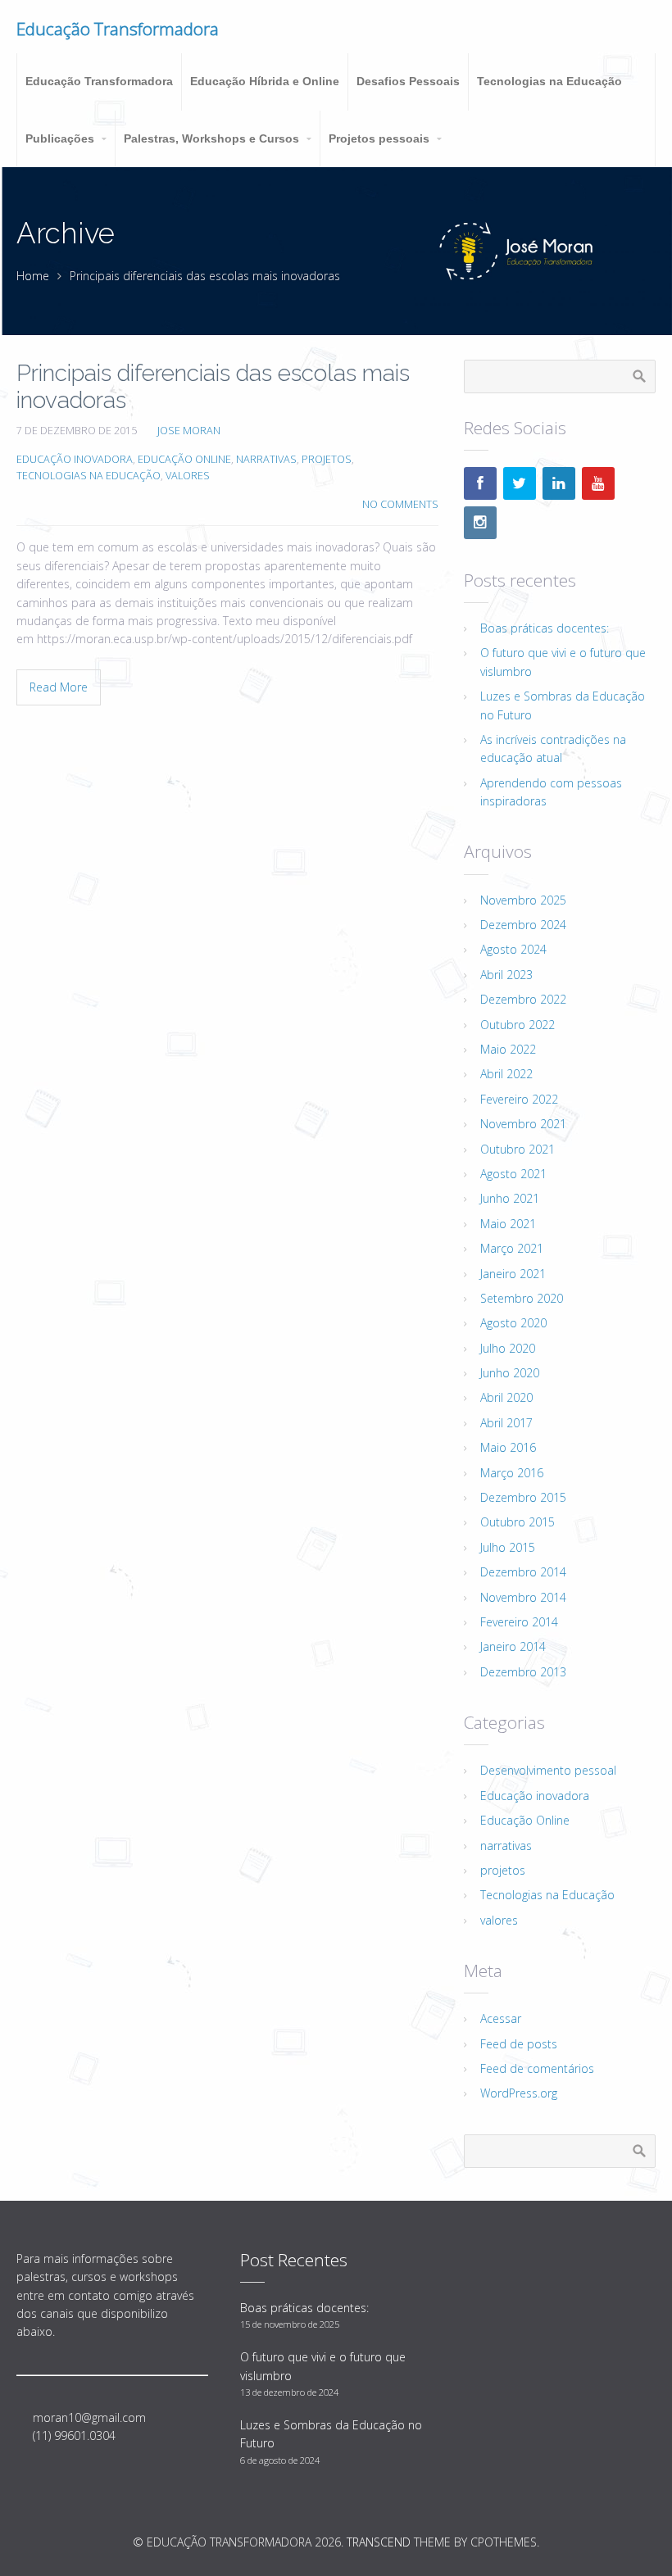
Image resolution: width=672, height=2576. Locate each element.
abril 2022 (506, 1074)
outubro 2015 (518, 1522)
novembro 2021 (523, 1124)
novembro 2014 (523, 1597)
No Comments (400, 504)
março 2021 (512, 1248)
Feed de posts (519, 2044)
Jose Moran (189, 431)
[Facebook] (480, 483)
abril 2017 (506, 1423)
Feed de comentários (537, 2068)
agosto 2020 (513, 1323)
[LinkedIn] (559, 483)
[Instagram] (480, 523)
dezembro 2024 (523, 925)
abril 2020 (506, 1397)
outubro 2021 (518, 1149)
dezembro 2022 (523, 999)
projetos (327, 459)
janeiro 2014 (513, 1646)
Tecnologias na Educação (89, 476)
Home (33, 276)
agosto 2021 (513, 1174)
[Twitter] (520, 483)
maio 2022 (508, 1049)
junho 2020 (510, 1373)
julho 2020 (508, 1348)
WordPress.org (519, 2093)
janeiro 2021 (513, 1274)
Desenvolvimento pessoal (548, 1770)
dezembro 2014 (523, 1572)
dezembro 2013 (523, 1672)
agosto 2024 (513, 949)
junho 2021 (510, 1198)
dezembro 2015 (523, 1497)
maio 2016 (508, 1447)
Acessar (501, 2018)
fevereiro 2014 (519, 1622)
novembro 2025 (523, 900)
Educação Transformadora (118, 29)
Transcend (379, 2542)
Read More (59, 687)
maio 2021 (508, 1224)
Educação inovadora (75, 459)
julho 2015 (508, 1547)
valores (188, 476)
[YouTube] (598, 483)
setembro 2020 (522, 1298)
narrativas (266, 459)
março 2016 (512, 1473)
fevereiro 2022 (519, 1099)
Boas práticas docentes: (545, 628)
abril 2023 (506, 975)
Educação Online (184, 459)
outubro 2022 (518, 1025)
